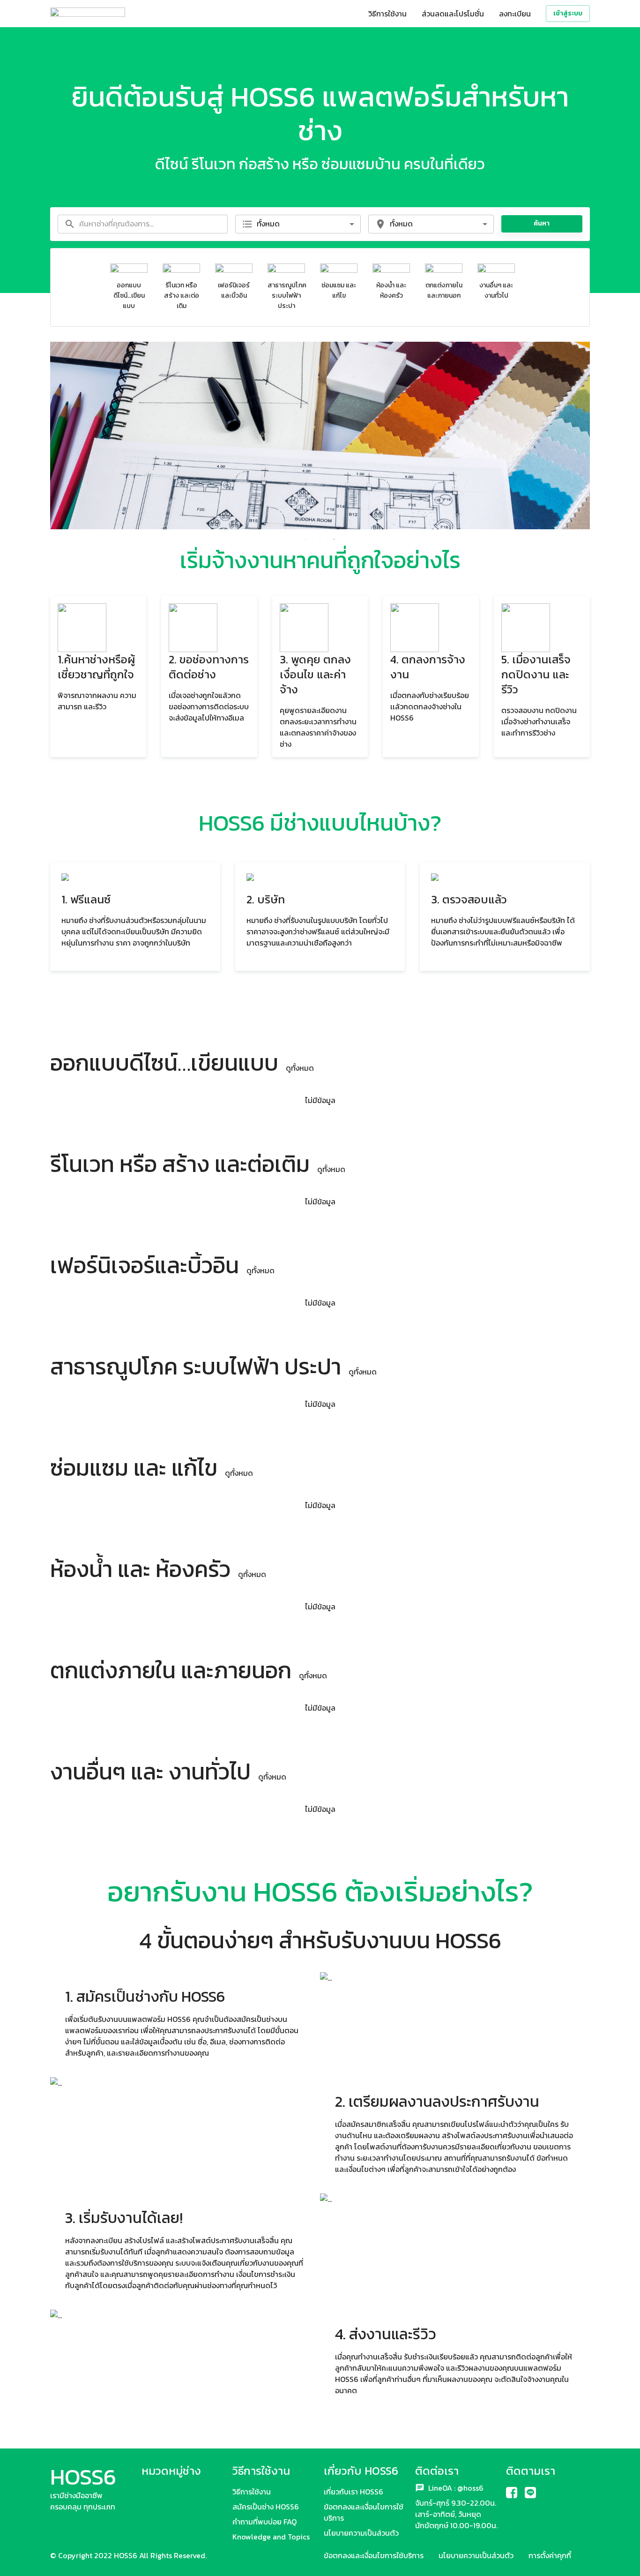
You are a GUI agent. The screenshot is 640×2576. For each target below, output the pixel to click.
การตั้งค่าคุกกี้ (550, 2555)
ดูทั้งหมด (300, 1068)
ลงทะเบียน (515, 14)
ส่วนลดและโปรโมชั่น (453, 14)
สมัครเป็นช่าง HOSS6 (266, 2507)
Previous (43, 437)
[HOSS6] (88, 14)
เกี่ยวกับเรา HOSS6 (353, 2492)
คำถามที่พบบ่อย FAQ (264, 2522)
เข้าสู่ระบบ (568, 13)
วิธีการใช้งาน (387, 14)
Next (597, 437)
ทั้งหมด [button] (268, 224)
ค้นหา (542, 223)
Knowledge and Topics (271, 2537)
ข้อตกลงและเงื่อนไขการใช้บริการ (374, 2555)
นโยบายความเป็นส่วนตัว (361, 2533)
